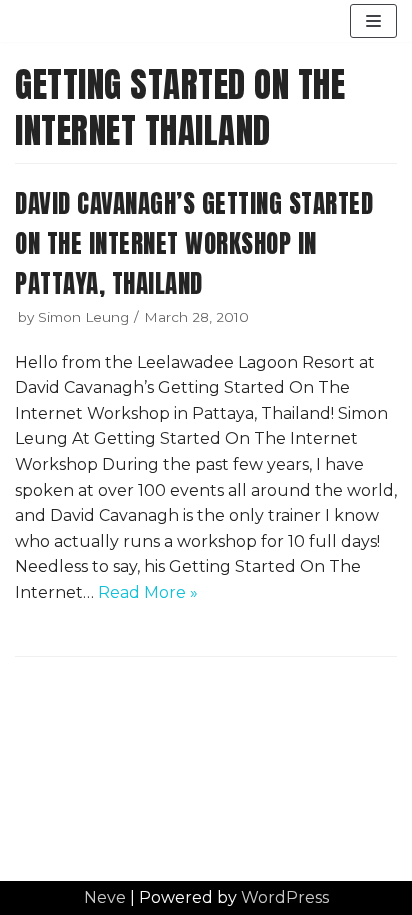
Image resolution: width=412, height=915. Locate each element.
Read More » (148, 592)
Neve (105, 897)
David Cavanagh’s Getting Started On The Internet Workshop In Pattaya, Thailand (194, 243)
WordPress (285, 897)
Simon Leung (83, 317)
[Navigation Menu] (373, 21)
